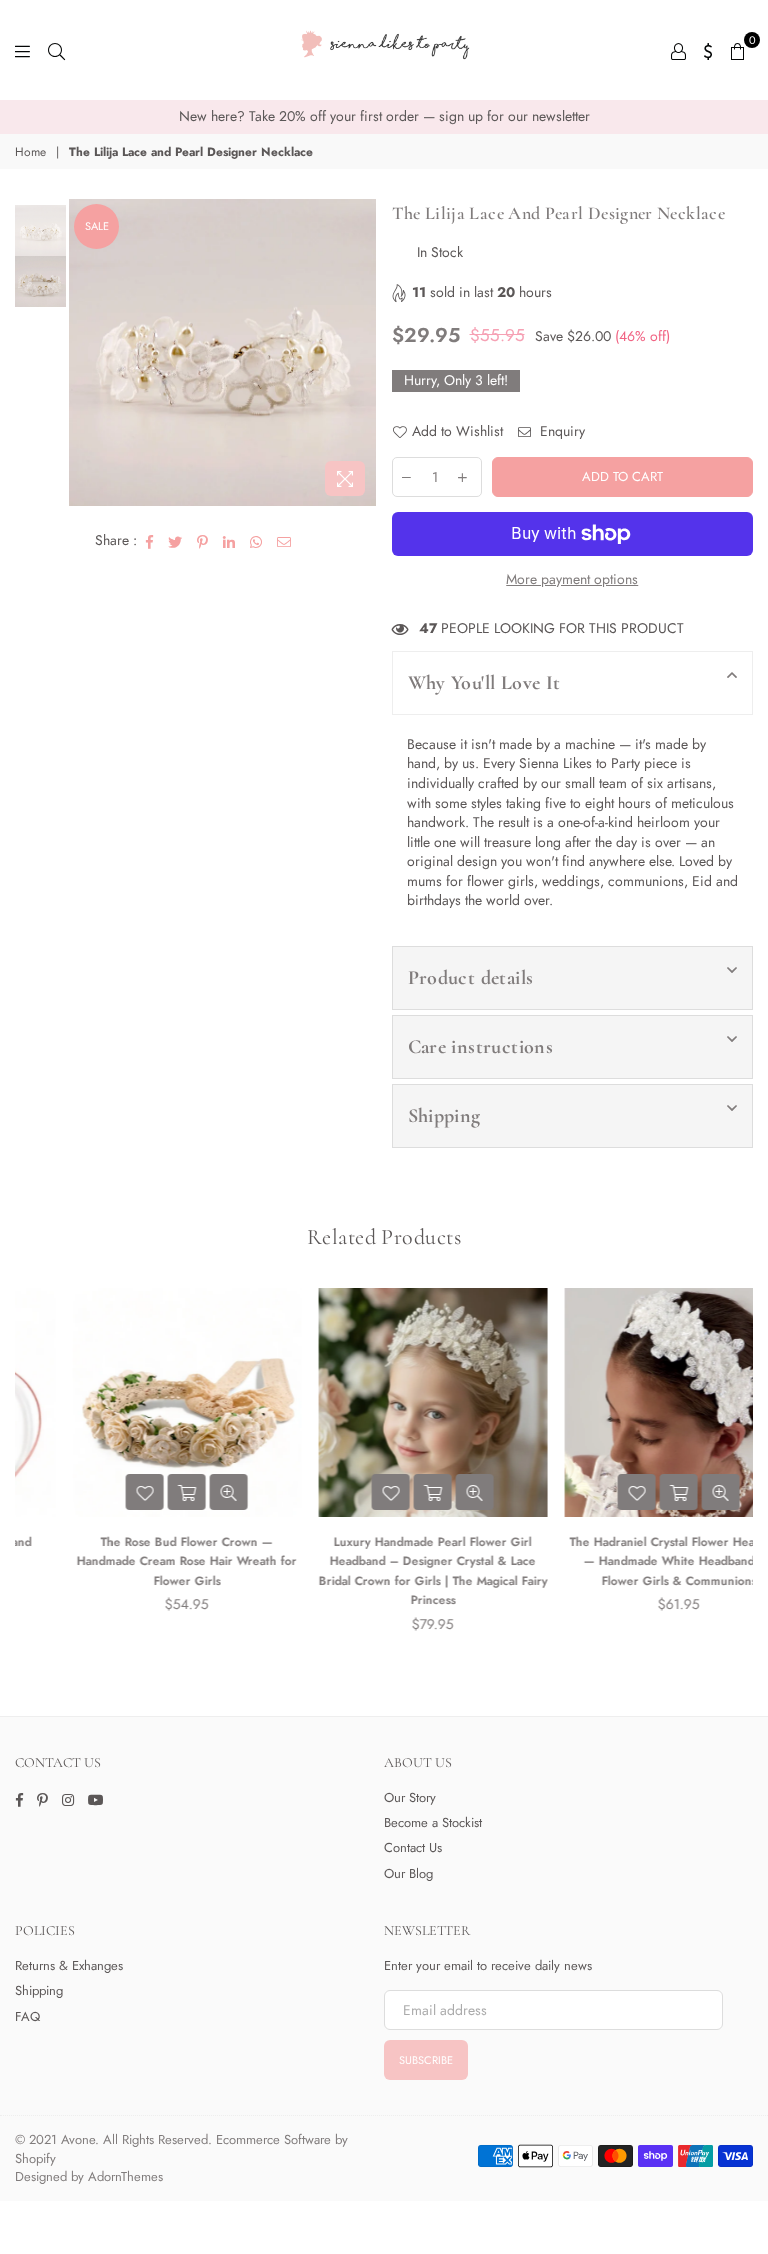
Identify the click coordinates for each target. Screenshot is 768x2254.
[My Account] (678, 50)
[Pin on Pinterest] (203, 541)
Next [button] (359, 352)
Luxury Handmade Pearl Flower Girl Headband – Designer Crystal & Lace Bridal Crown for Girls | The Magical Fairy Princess (384, 1571)
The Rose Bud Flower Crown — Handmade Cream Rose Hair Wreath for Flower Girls (138, 1561)
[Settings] (708, 50)
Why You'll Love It (484, 683)
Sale (97, 226)
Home (30, 152)
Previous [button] (86, 352)
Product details (471, 978)
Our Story (410, 1797)
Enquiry (560, 431)
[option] (384, 117)
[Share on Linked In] (229, 541)
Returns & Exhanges (69, 1965)
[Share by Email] (284, 541)
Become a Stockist (433, 1822)
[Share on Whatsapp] (256, 541)
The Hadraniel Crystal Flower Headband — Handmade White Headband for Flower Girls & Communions (630, 1561)
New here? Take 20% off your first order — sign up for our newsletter (384, 116)
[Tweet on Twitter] (175, 541)
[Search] (56, 50)
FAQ (27, 2016)
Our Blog (408, 1873)
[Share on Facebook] (150, 541)
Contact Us (413, 1847)
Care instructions (481, 1047)
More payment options (572, 579)
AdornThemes (125, 2176)
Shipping (444, 1116)
